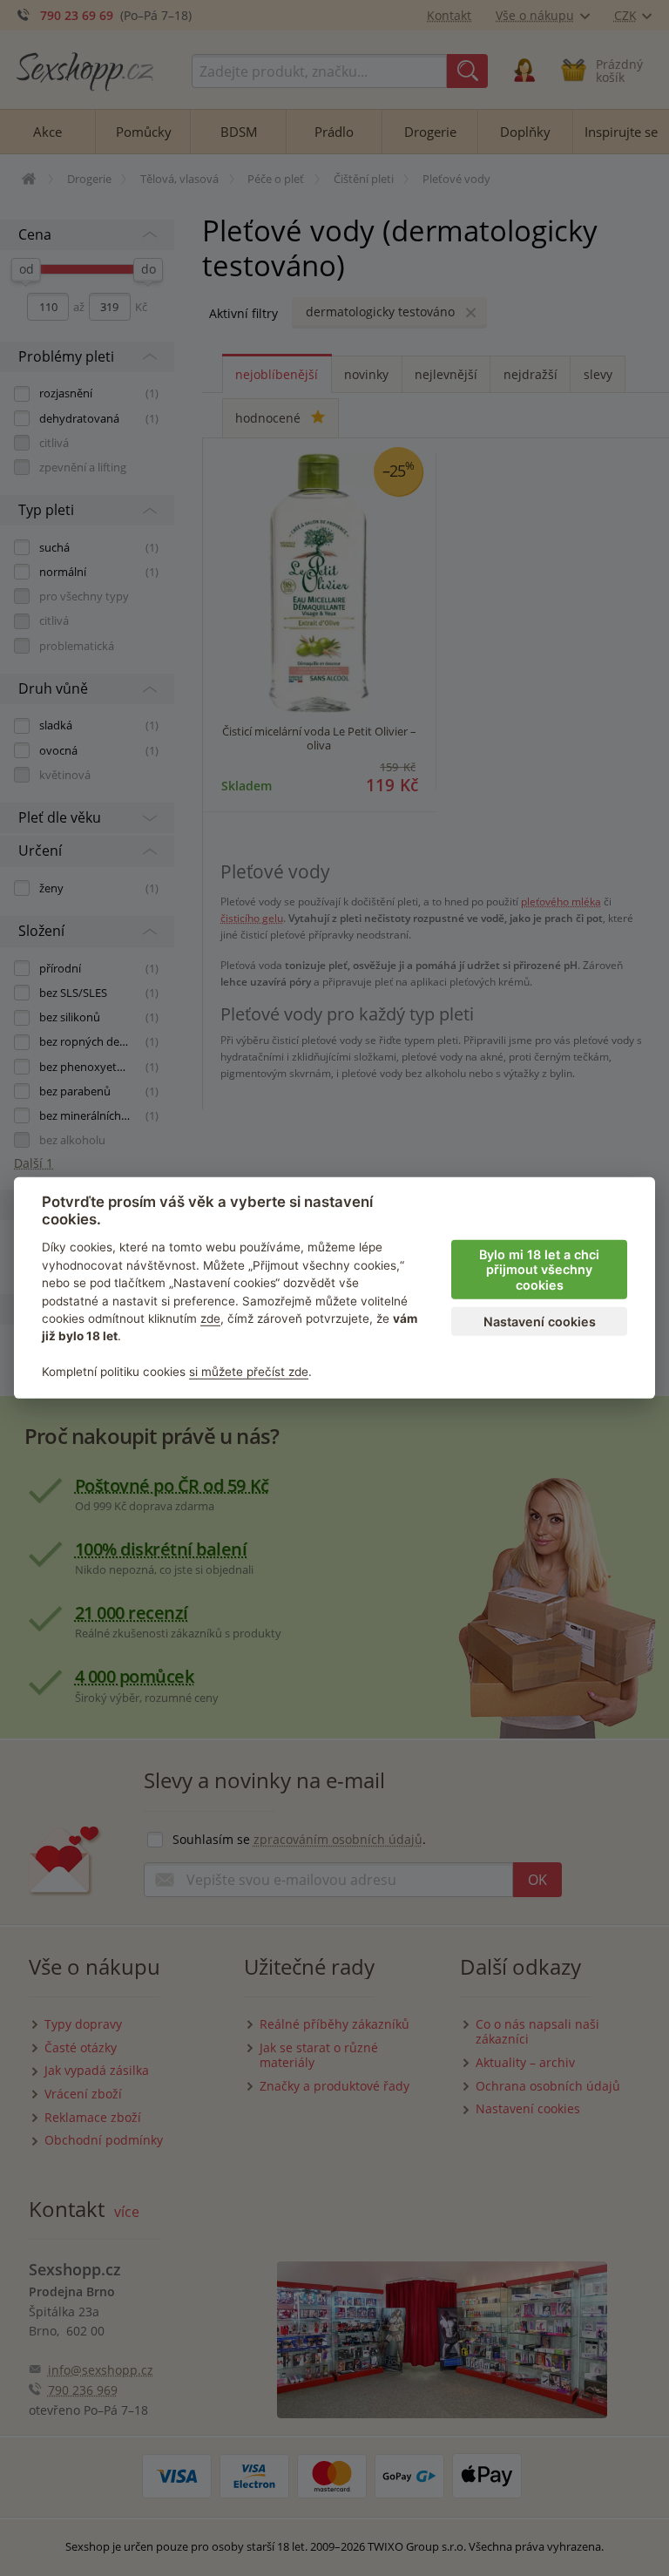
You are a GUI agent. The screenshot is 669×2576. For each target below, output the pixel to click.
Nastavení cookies (540, 1322)
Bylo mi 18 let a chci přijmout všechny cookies (539, 1270)
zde (210, 1319)
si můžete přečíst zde (249, 1372)
